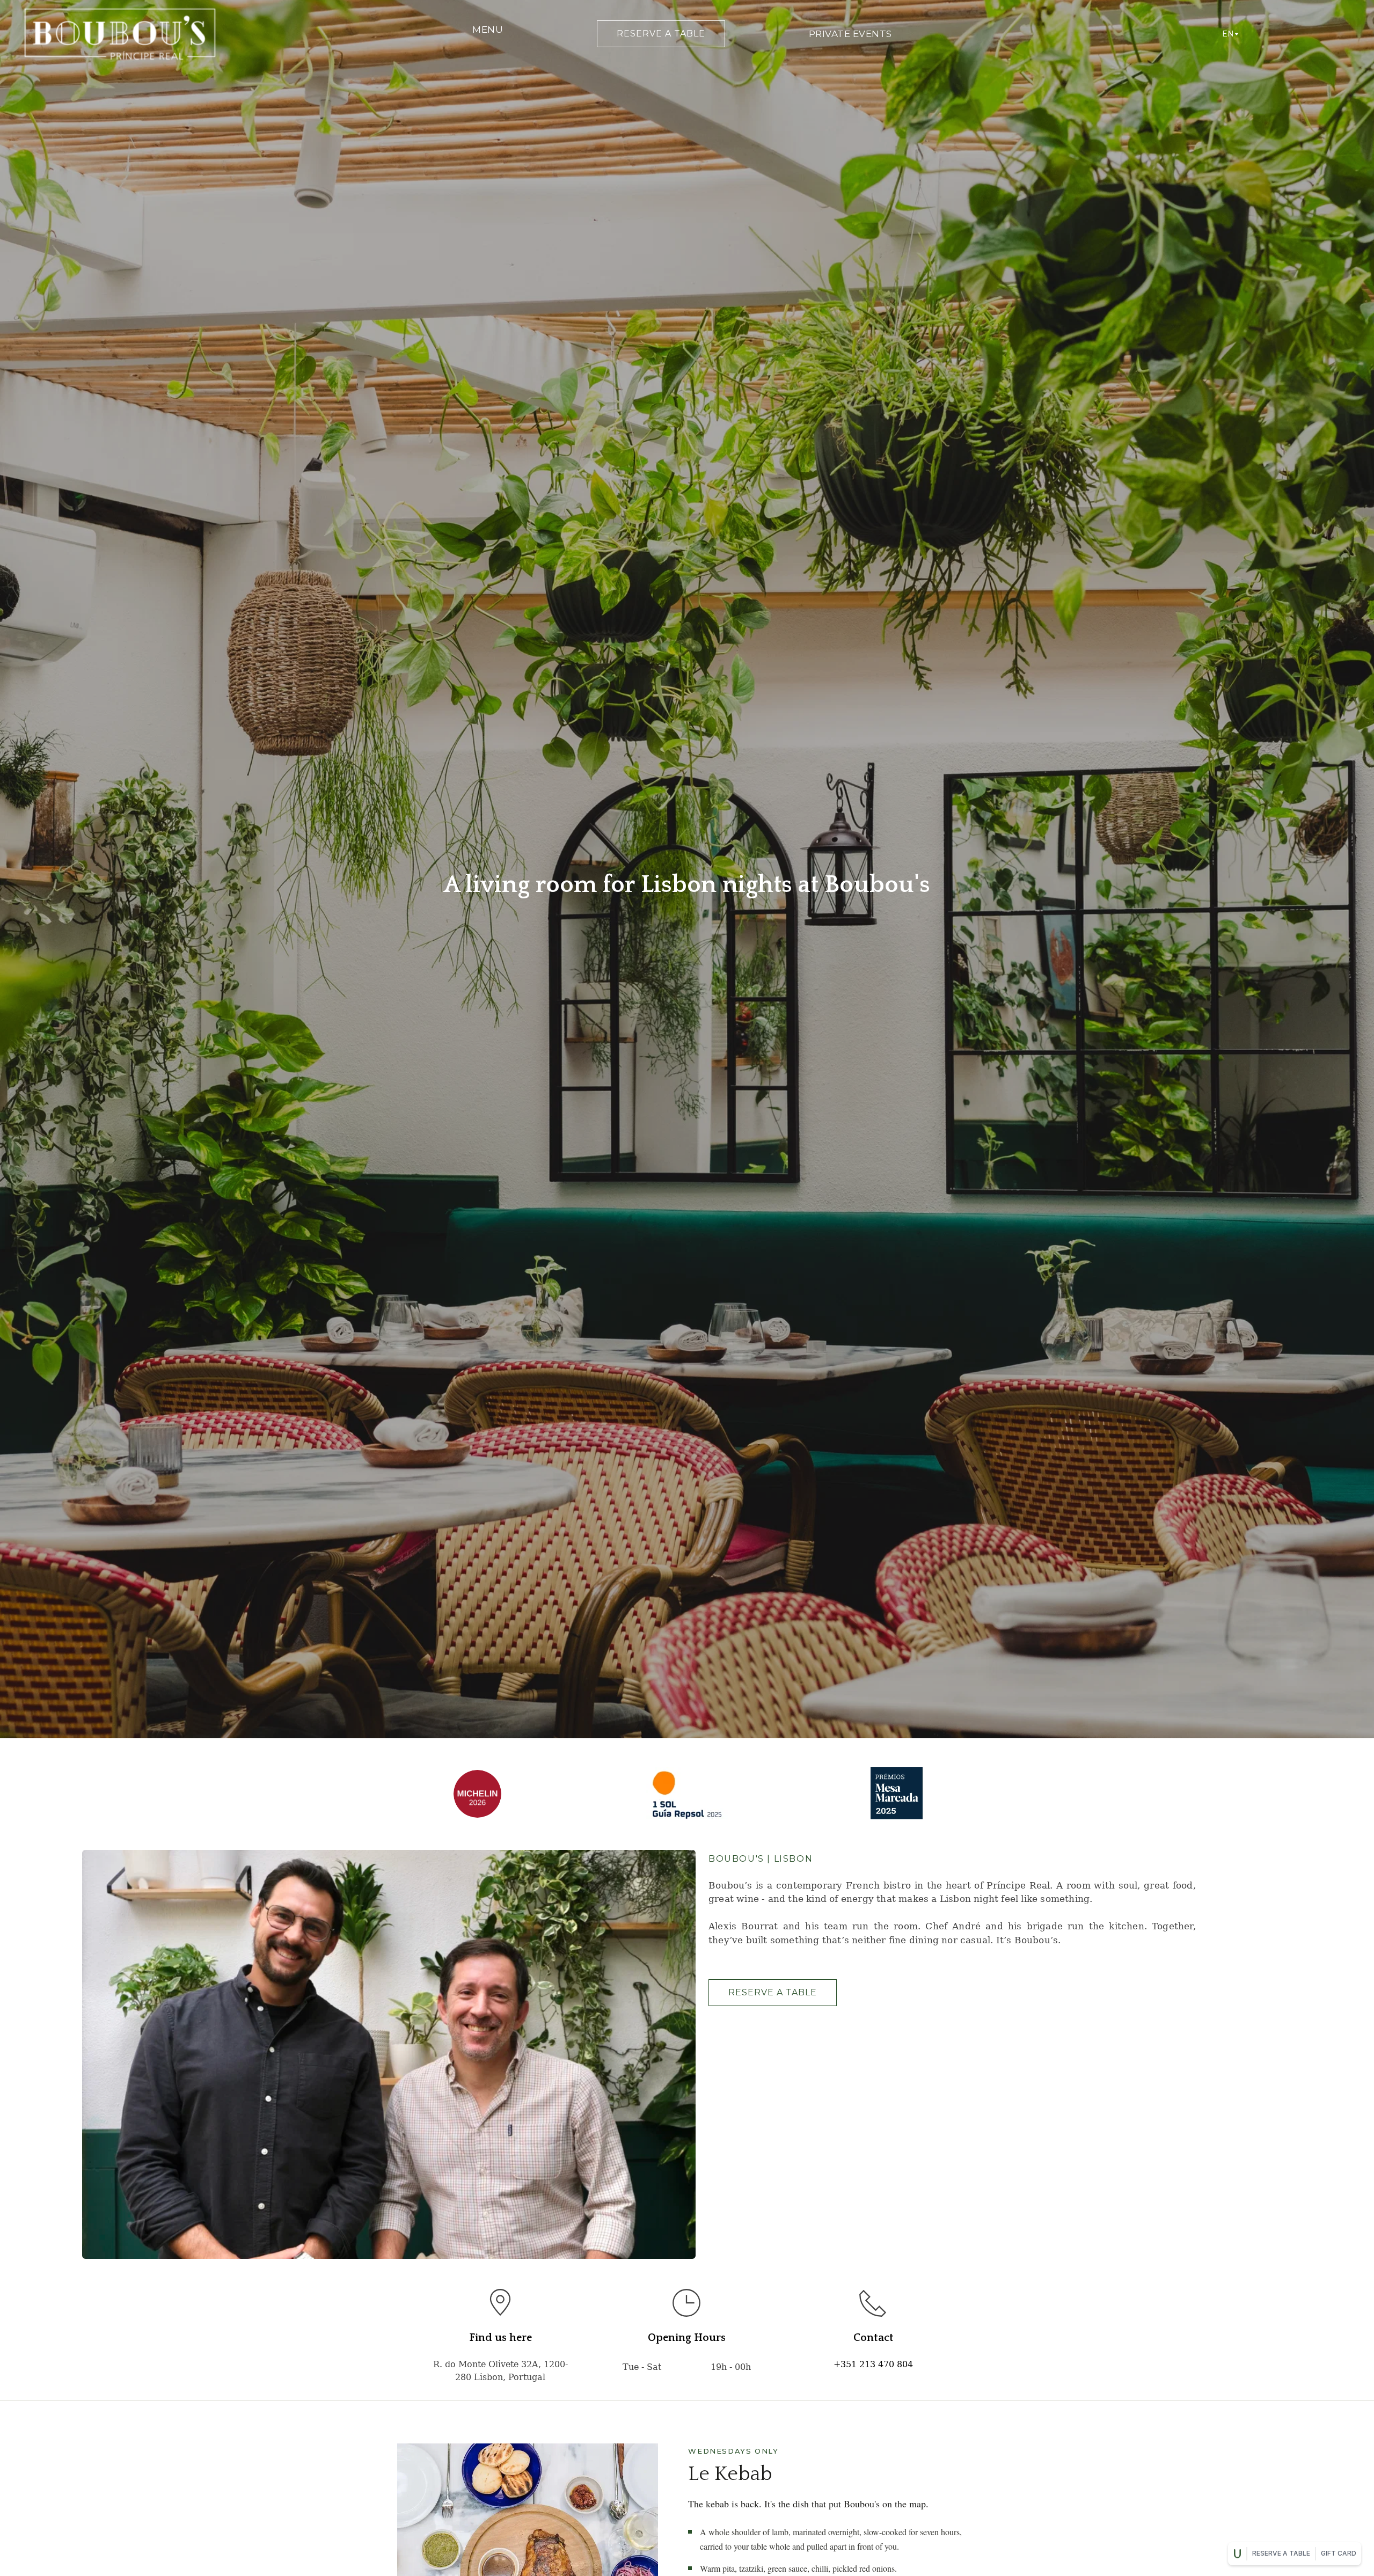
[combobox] (1230, 34)
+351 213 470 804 (873, 2364)
